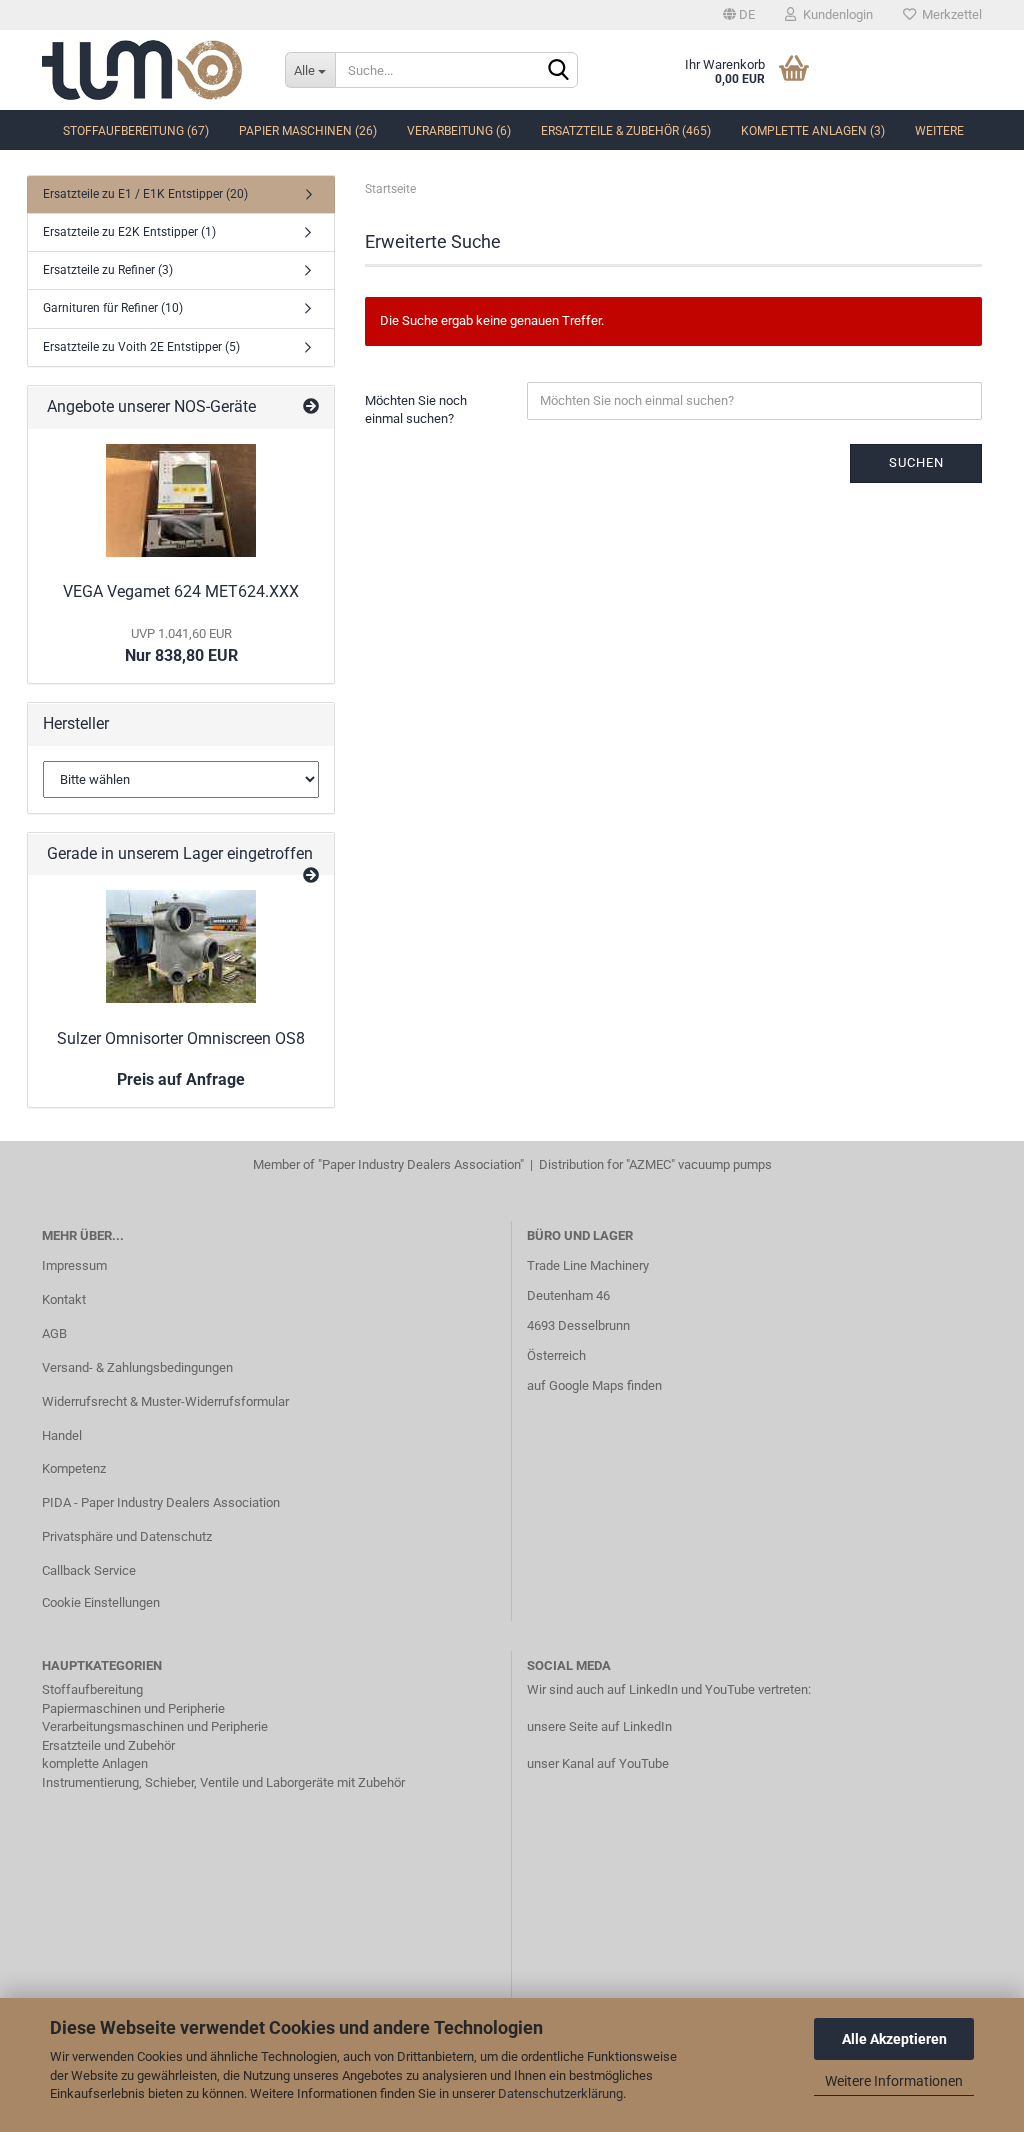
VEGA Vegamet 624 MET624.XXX (181, 591)
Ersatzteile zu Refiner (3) (108, 270)
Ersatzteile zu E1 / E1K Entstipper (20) (145, 194)
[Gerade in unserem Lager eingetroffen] (311, 876)
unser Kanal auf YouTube (598, 1763)
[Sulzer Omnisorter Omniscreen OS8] (181, 946)
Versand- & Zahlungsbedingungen (137, 1367)
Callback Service (89, 1570)
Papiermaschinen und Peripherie (133, 1708)
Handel (62, 1435)
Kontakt (64, 1299)
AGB (54, 1333)
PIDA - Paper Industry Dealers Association (161, 1502)
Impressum (74, 1265)
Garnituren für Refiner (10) (113, 308)
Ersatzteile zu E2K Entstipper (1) (129, 232)
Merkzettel (949, 14)
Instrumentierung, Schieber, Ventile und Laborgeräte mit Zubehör (223, 1782)
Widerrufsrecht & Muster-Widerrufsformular (165, 1401)
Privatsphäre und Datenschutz (127, 1536)
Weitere (939, 131)
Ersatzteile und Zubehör (108, 1745)
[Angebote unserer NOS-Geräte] (311, 407)
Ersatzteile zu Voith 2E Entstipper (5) (141, 347)
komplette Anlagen (95, 1763)
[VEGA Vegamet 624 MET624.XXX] (181, 500)
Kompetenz (74, 1468)
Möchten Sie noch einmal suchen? (416, 410)
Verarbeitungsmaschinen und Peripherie (155, 1726)
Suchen (916, 462)
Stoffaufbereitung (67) (136, 131)
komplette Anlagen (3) (813, 131)
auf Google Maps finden (594, 1385)
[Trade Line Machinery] (148, 70)
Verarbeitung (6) (459, 131)
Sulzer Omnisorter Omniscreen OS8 (181, 1038)
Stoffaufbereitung (92, 1689)
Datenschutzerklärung (560, 2093)
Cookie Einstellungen (101, 1602)
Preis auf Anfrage (181, 1079)
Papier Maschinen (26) (308, 131)
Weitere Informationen (894, 2081)
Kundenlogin (835, 14)
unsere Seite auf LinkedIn (599, 1726)
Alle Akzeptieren (894, 2039)
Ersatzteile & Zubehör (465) (626, 131)
